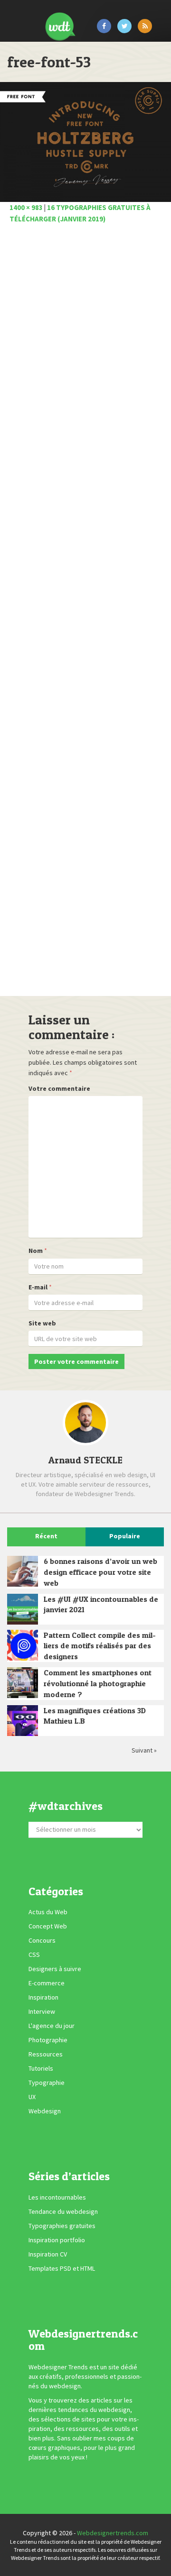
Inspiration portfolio (57, 2240)
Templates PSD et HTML (62, 2268)
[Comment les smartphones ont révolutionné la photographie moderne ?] (23, 1683)
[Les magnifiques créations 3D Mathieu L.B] (23, 1721)
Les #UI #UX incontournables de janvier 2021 (101, 1604)
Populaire (125, 1536)
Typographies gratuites (62, 2226)
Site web (42, 1323)
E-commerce (47, 1983)
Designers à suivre (55, 1969)
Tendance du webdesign (63, 2211)
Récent (46, 1536)
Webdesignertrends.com (113, 2533)
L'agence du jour (52, 2026)
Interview (42, 2011)
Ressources (46, 2054)
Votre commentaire (59, 1088)
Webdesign (45, 2111)
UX (32, 2097)
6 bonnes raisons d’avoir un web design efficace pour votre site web (100, 1572)
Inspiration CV (48, 2254)
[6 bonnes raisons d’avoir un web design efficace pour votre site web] (23, 1571)
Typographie (47, 2083)
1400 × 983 (26, 207)
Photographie (48, 2040)
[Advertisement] (85, 613)
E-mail (38, 1287)
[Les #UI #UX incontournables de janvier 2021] (23, 1609)
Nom (36, 1251)
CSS (34, 1955)
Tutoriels (41, 2068)
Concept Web (48, 1926)
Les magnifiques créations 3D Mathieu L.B (95, 1716)
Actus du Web (48, 1912)
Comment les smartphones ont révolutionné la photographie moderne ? (98, 1683)
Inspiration (43, 1997)
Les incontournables (57, 2197)
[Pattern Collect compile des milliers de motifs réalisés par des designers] (23, 1645)
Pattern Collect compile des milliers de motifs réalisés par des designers (100, 1646)
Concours (42, 1940)
